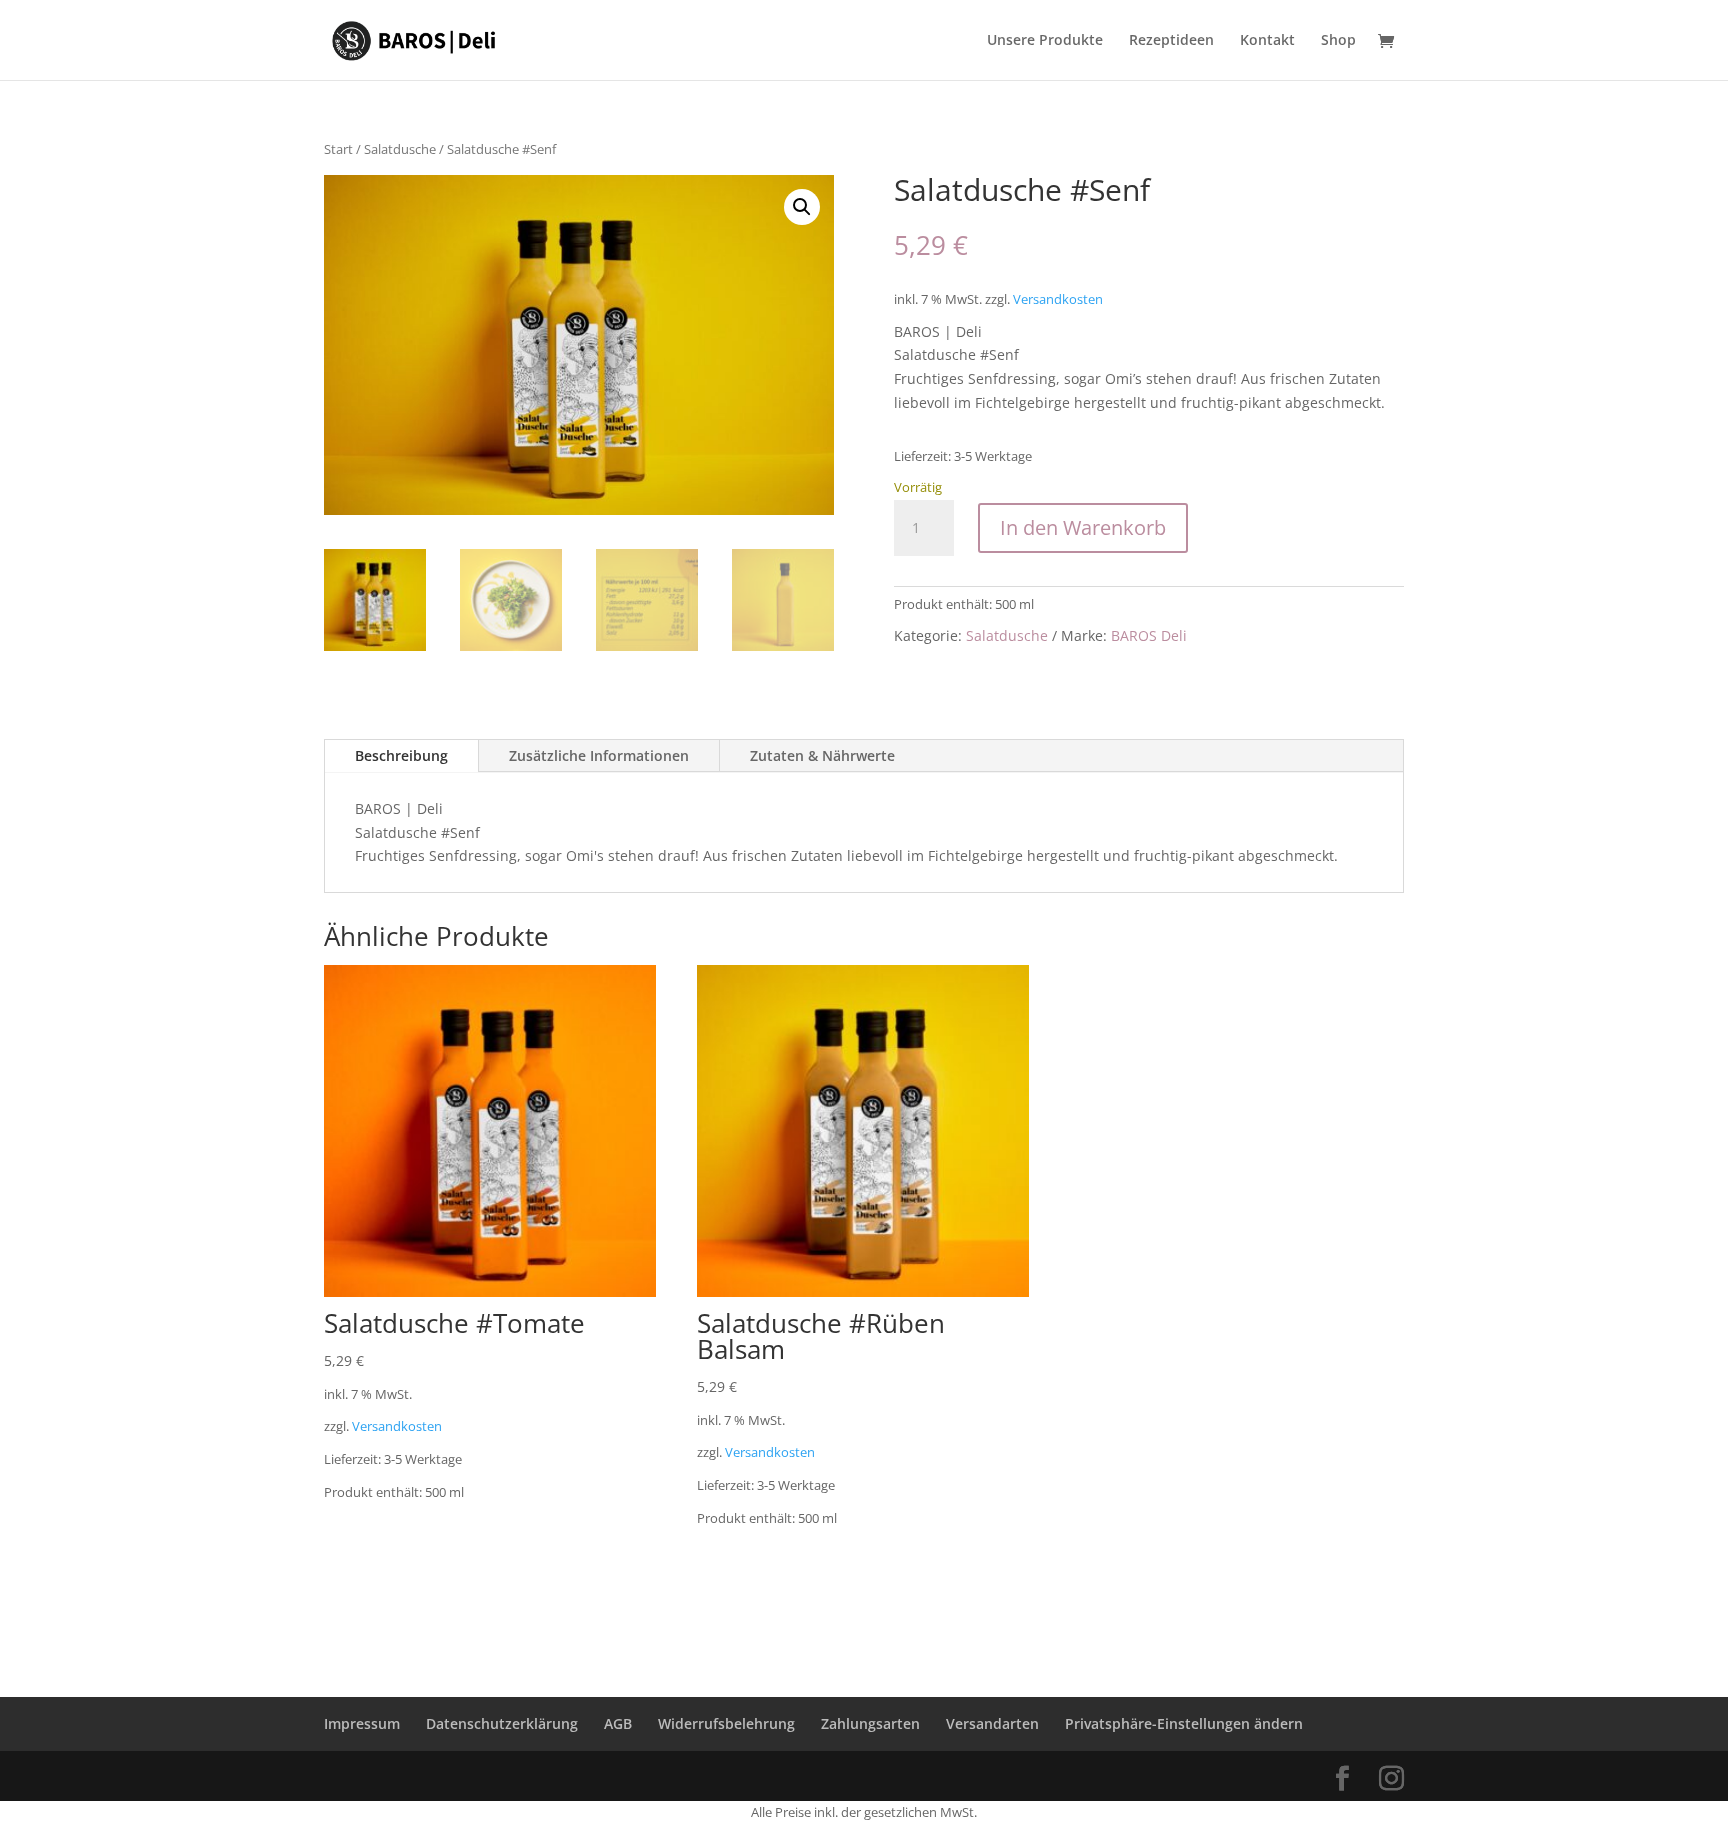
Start (338, 149)
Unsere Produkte (1045, 41)
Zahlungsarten (870, 1723)
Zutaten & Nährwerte (822, 755)
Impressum (362, 1723)
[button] (802, 207)
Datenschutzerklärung (502, 1723)
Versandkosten (1058, 299)
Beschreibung (401, 755)
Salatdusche (400, 149)
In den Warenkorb (1083, 527)
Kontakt (1267, 41)
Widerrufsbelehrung (726, 1723)
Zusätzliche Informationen (599, 755)
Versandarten (992, 1723)
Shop (1338, 41)
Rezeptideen (1171, 41)
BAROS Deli (1149, 635)
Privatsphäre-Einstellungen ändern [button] (1184, 1723)
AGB (618, 1723)
